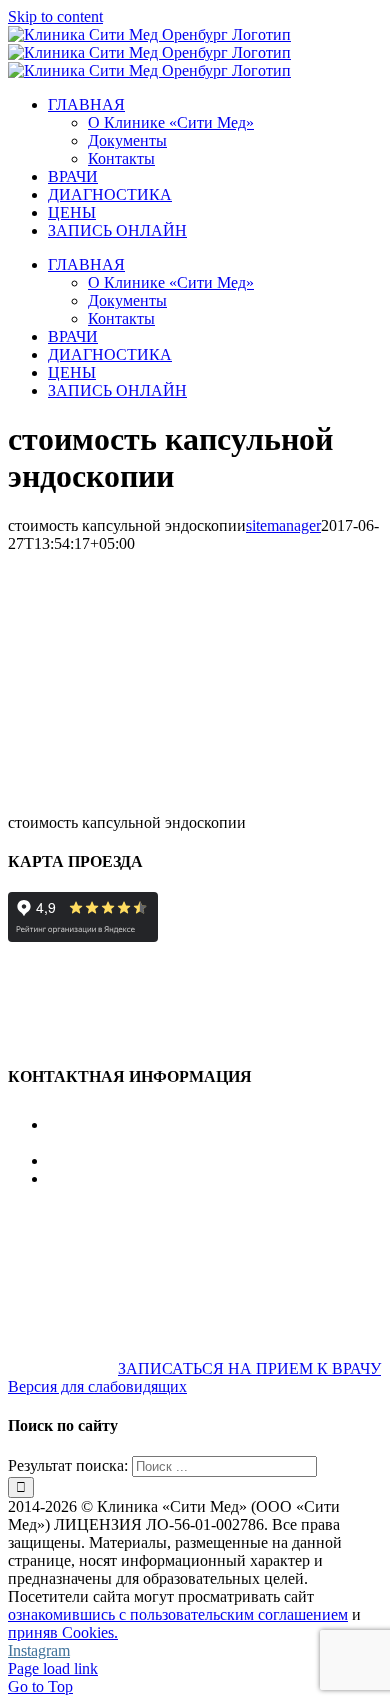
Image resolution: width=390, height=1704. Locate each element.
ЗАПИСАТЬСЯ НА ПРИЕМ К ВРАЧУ (249, 1368)
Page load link (53, 1668)
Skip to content (55, 16)
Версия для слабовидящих (97, 1386)
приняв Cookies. (63, 1632)
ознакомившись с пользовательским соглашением (178, 1614)
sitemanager (283, 525)
